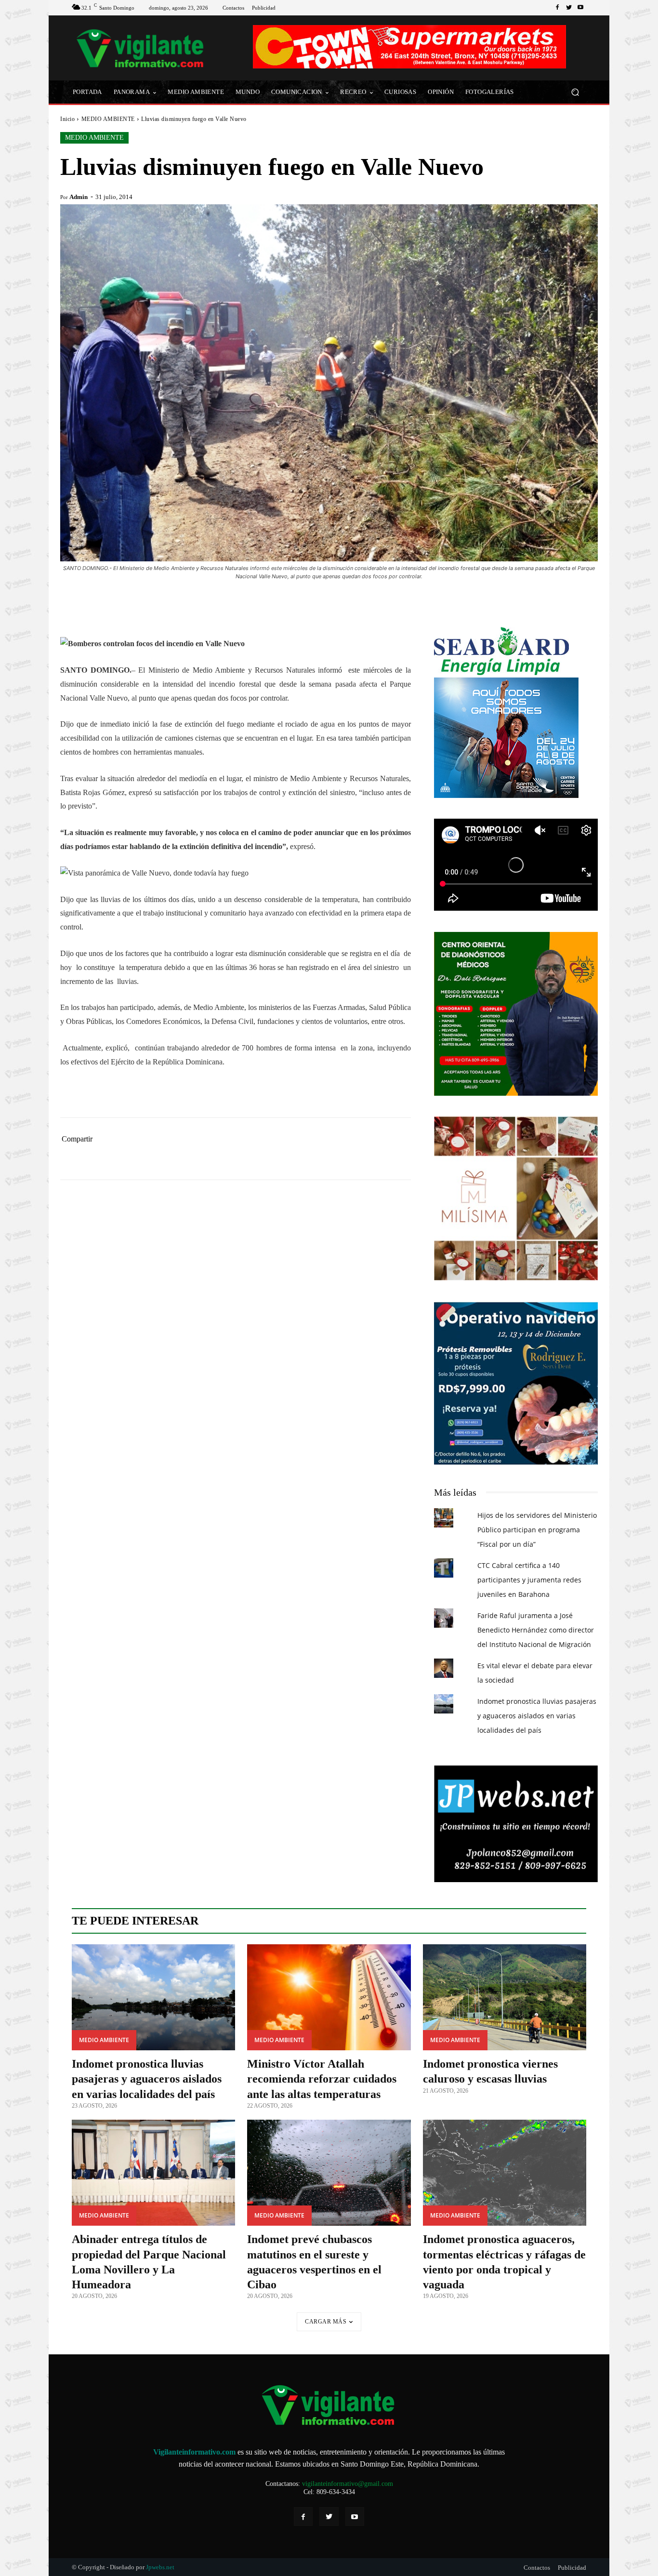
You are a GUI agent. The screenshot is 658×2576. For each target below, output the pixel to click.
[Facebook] (557, 8)
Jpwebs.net (160, 2567)
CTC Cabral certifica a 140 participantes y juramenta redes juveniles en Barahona (529, 1580)
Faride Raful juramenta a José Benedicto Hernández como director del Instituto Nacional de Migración (536, 1630)
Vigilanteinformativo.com (194, 2452)
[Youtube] (580, 8)
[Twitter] (569, 8)
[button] (575, 92)
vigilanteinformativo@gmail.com (348, 2484)
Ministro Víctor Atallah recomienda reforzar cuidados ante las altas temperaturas (322, 2079)
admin (79, 197)
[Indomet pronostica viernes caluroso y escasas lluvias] (505, 1998)
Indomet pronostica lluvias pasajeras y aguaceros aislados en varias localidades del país (537, 1716)
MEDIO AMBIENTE (108, 119)
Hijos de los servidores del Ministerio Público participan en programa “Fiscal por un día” (537, 1530)
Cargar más (326, 2322)
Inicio (67, 119)
